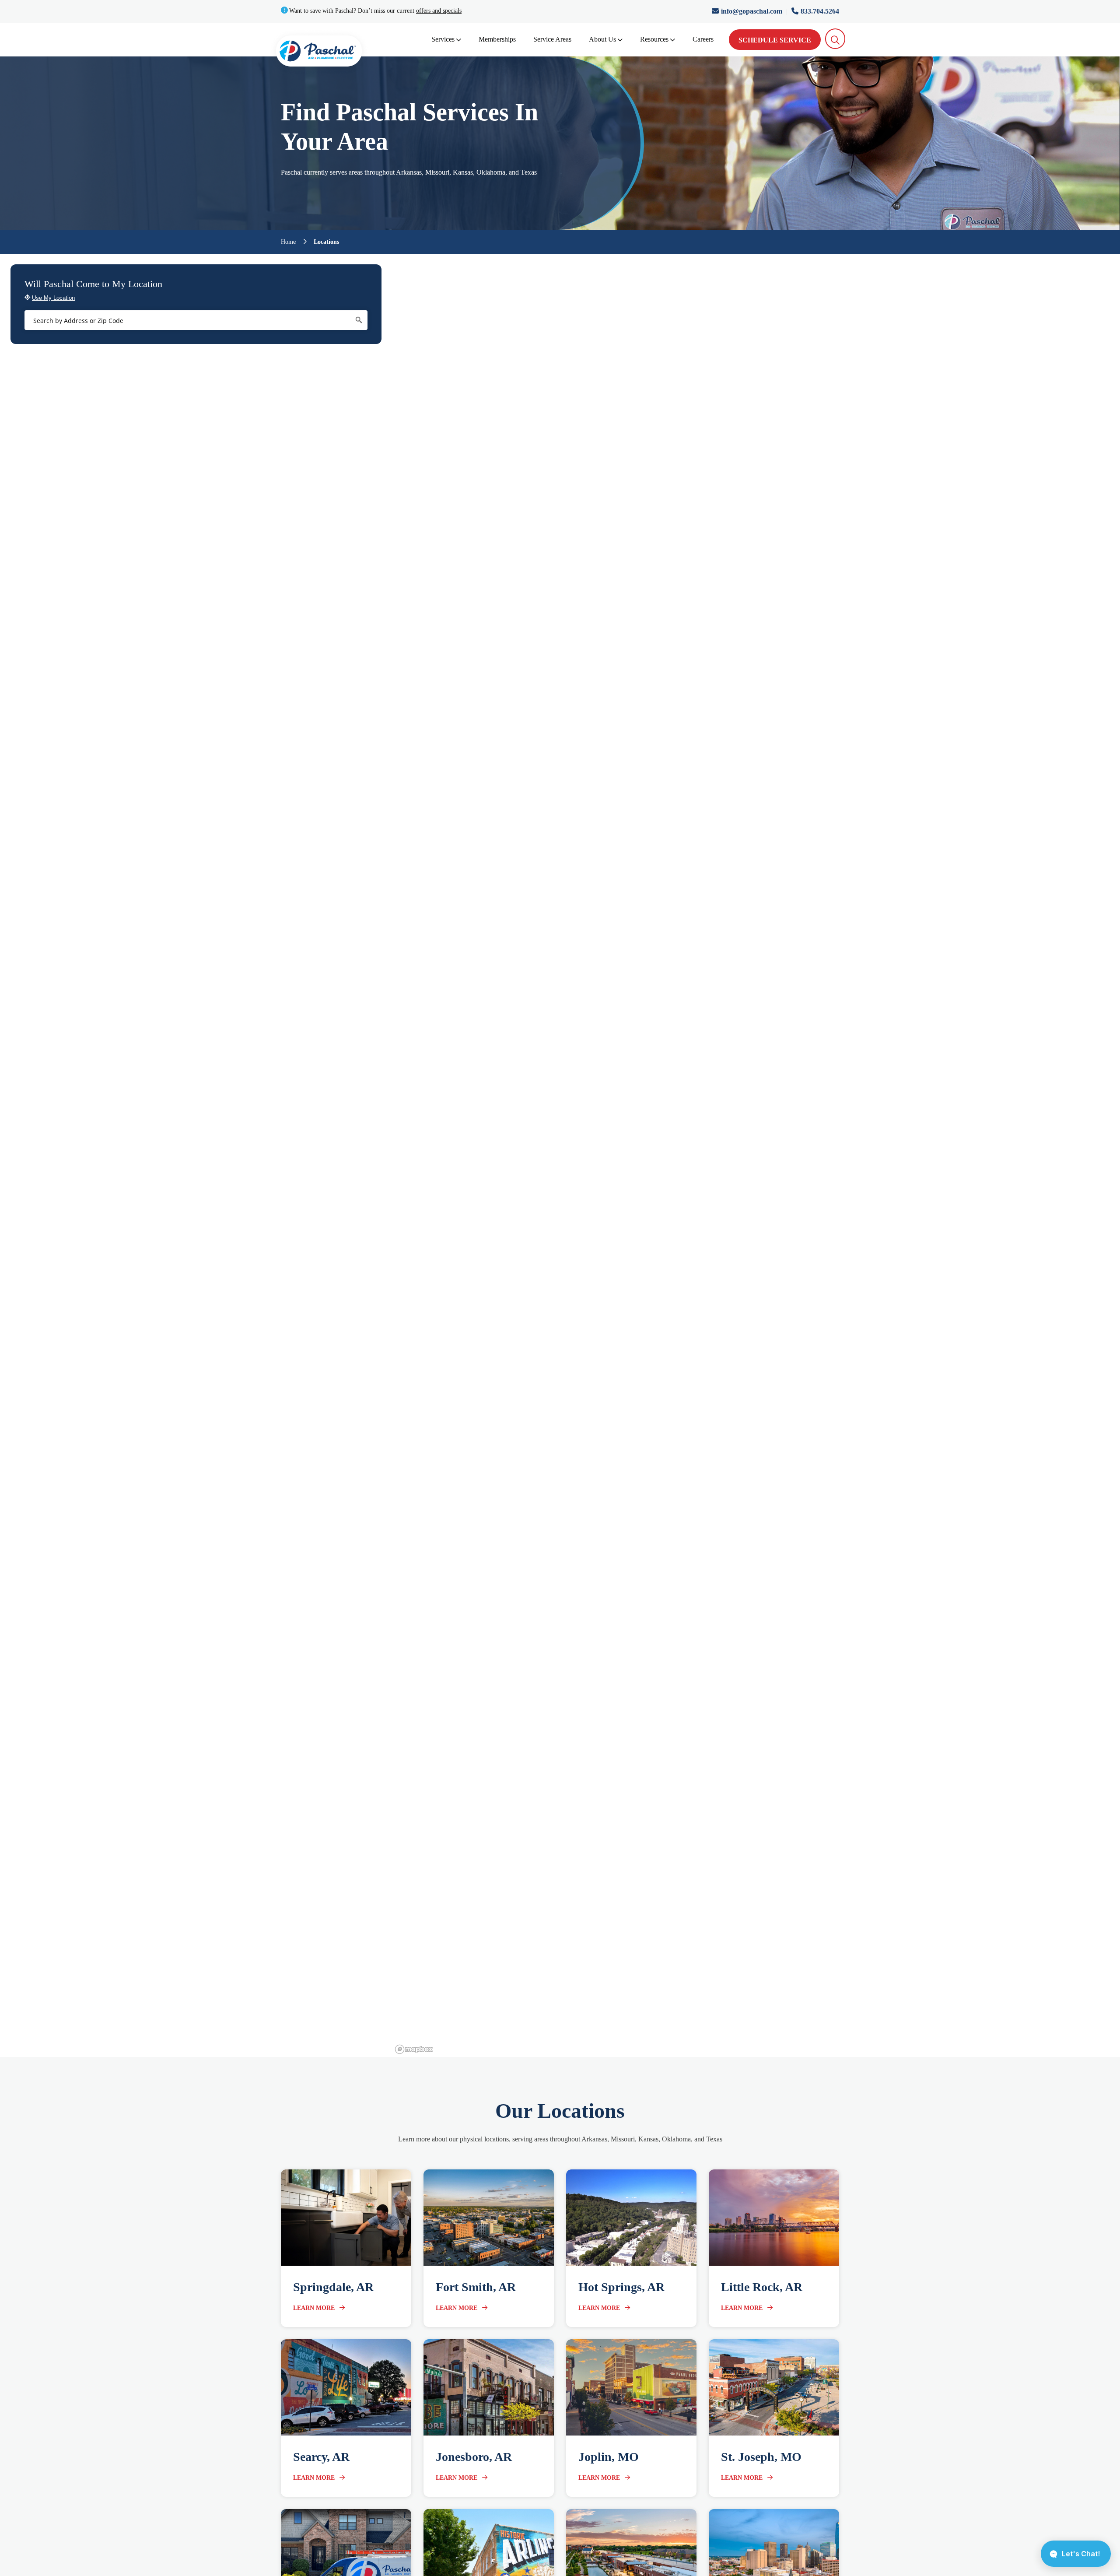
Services (443, 39)
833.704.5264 (820, 11)
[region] (756, 1155)
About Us (602, 39)
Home (288, 242)
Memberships (497, 39)
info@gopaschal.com (752, 11)
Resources (654, 39)
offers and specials (439, 11)
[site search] (835, 39)
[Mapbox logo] (414, 2049)
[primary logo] (319, 53)
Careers (703, 39)
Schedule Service (775, 40)
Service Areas (552, 39)
